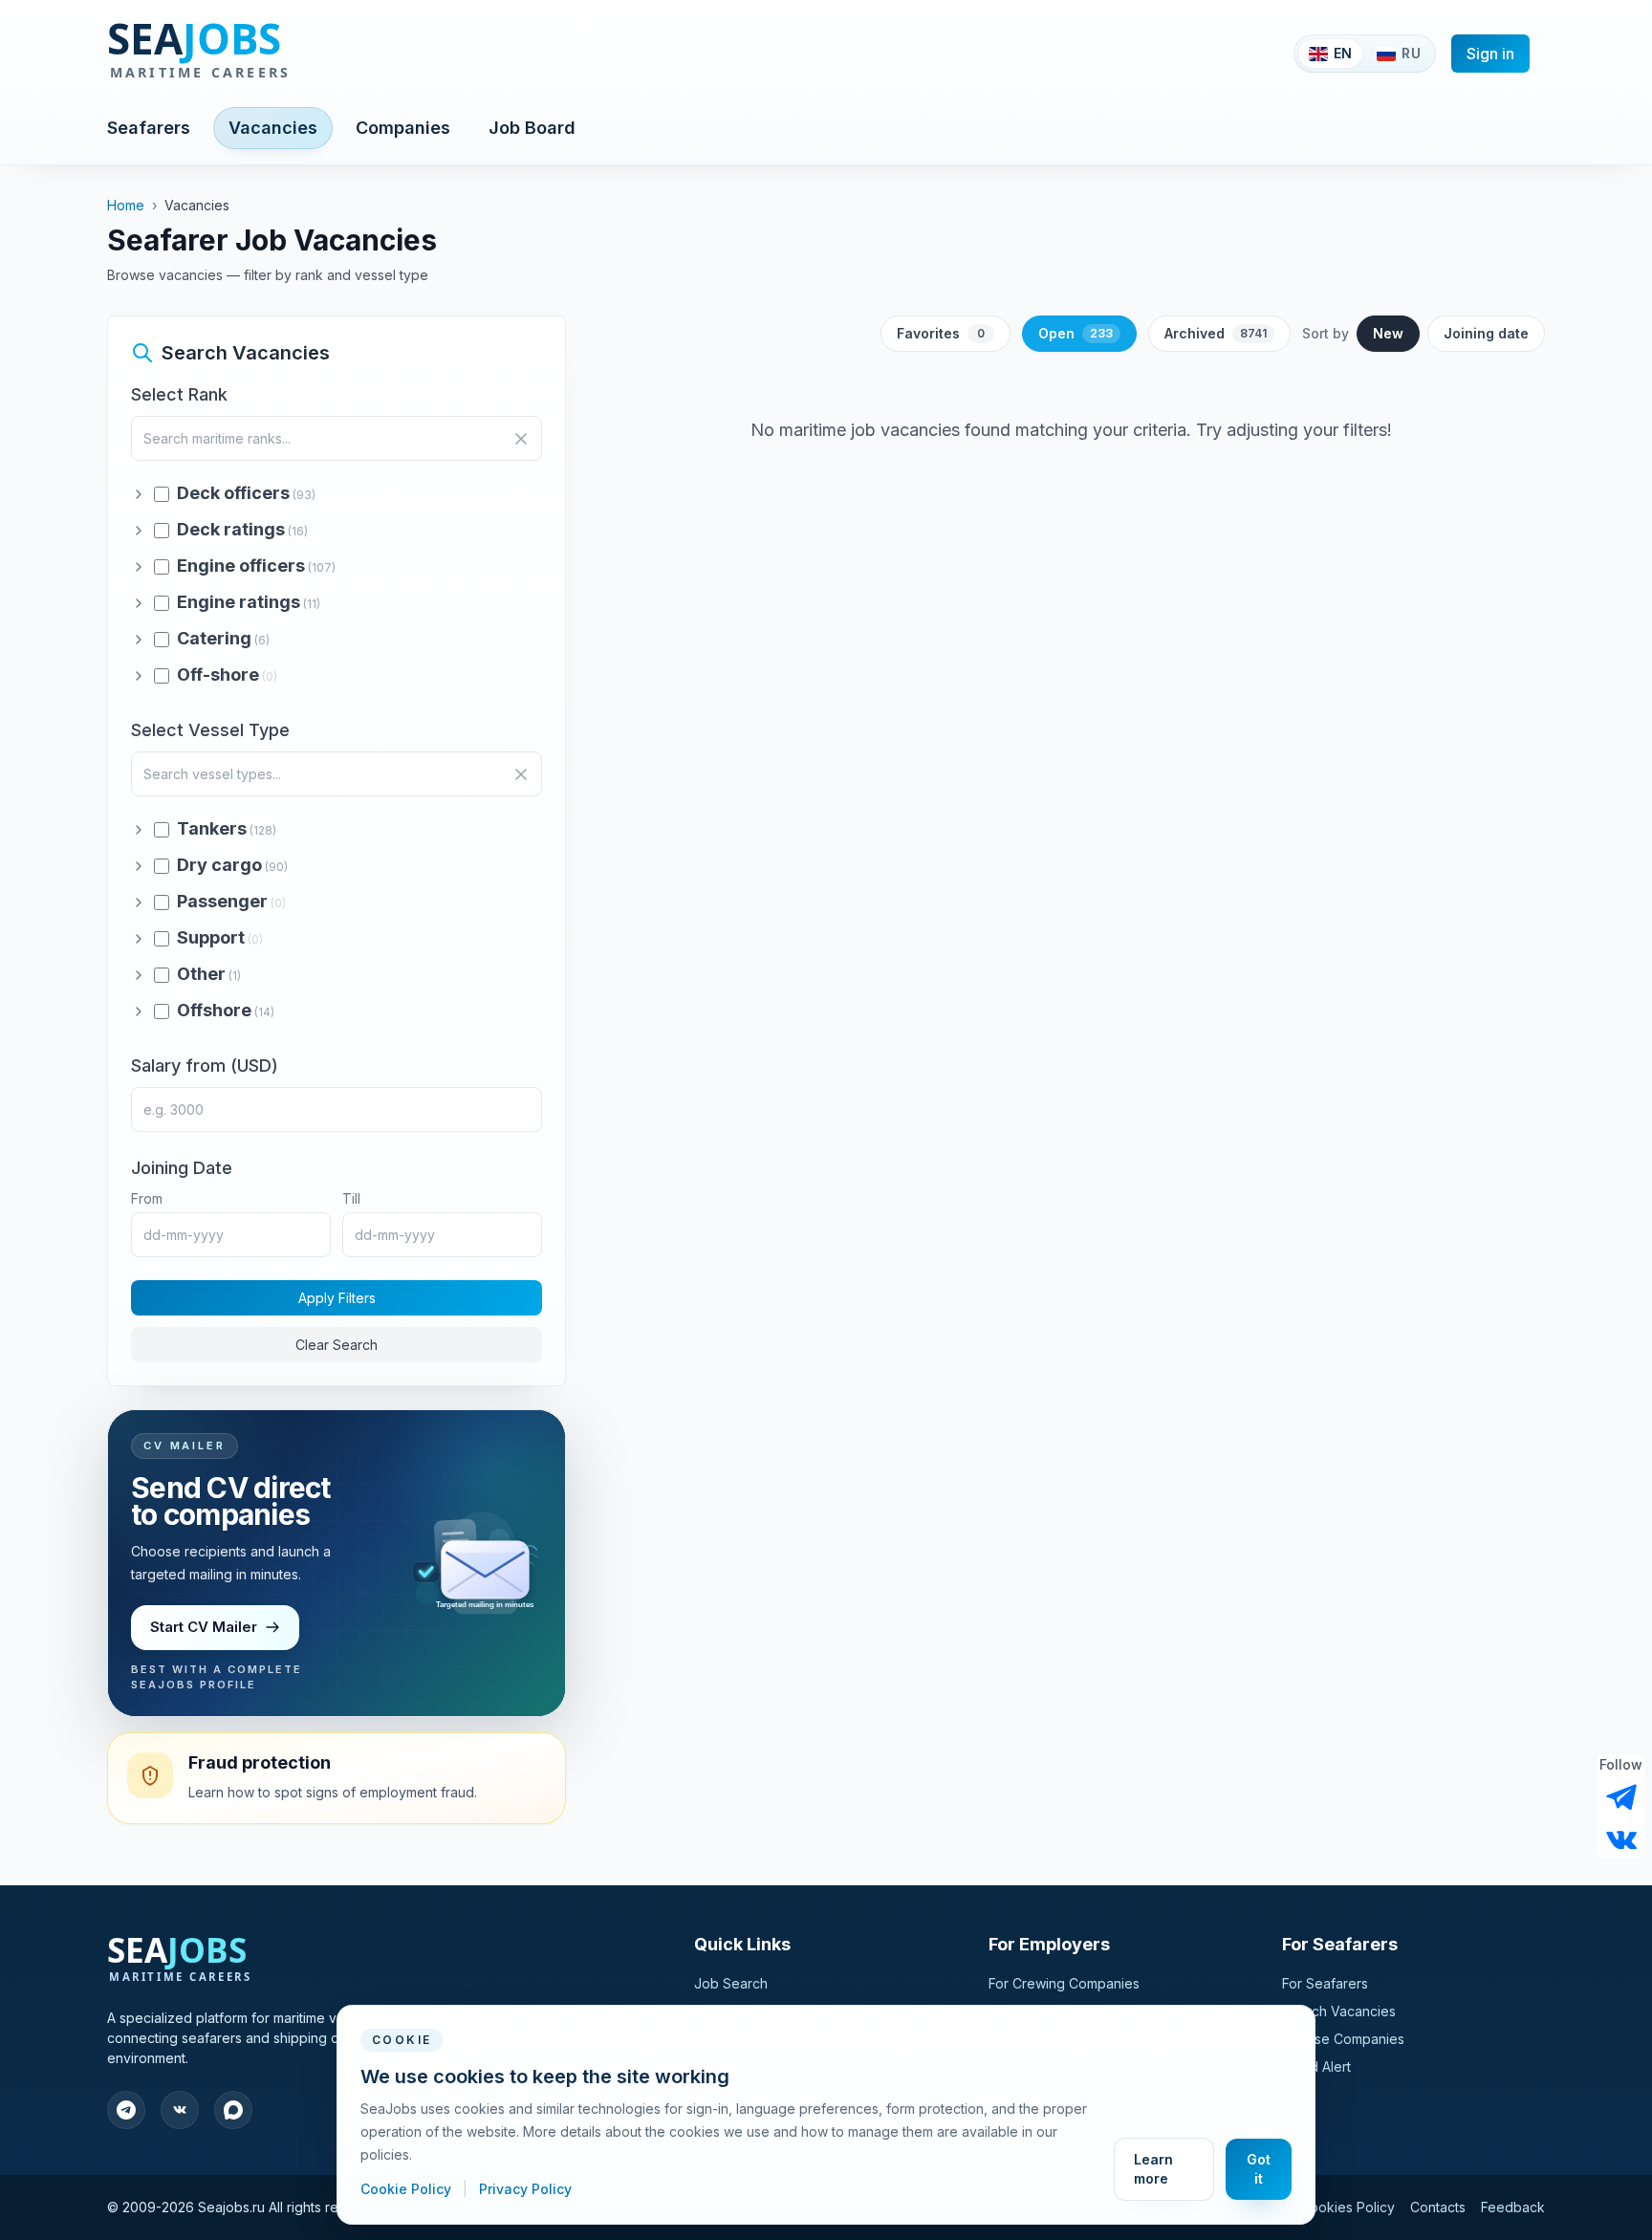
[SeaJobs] (261, 54)
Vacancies (273, 128)
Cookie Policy (408, 2189)
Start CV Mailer (204, 1627)
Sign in (1490, 54)
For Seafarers (1325, 1983)
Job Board (532, 128)
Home (126, 205)
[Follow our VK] (1621, 1838)
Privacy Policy (525, 2189)
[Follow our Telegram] (1621, 1797)
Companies (403, 128)
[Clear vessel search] (521, 774)
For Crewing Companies (1064, 1983)
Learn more (1153, 2169)
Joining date (1486, 333)
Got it (1259, 2169)
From (147, 1198)
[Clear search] (521, 439)
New (1388, 333)
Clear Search (337, 1345)
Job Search (731, 1983)
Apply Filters (337, 1298)
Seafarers (149, 128)
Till (351, 1198)
